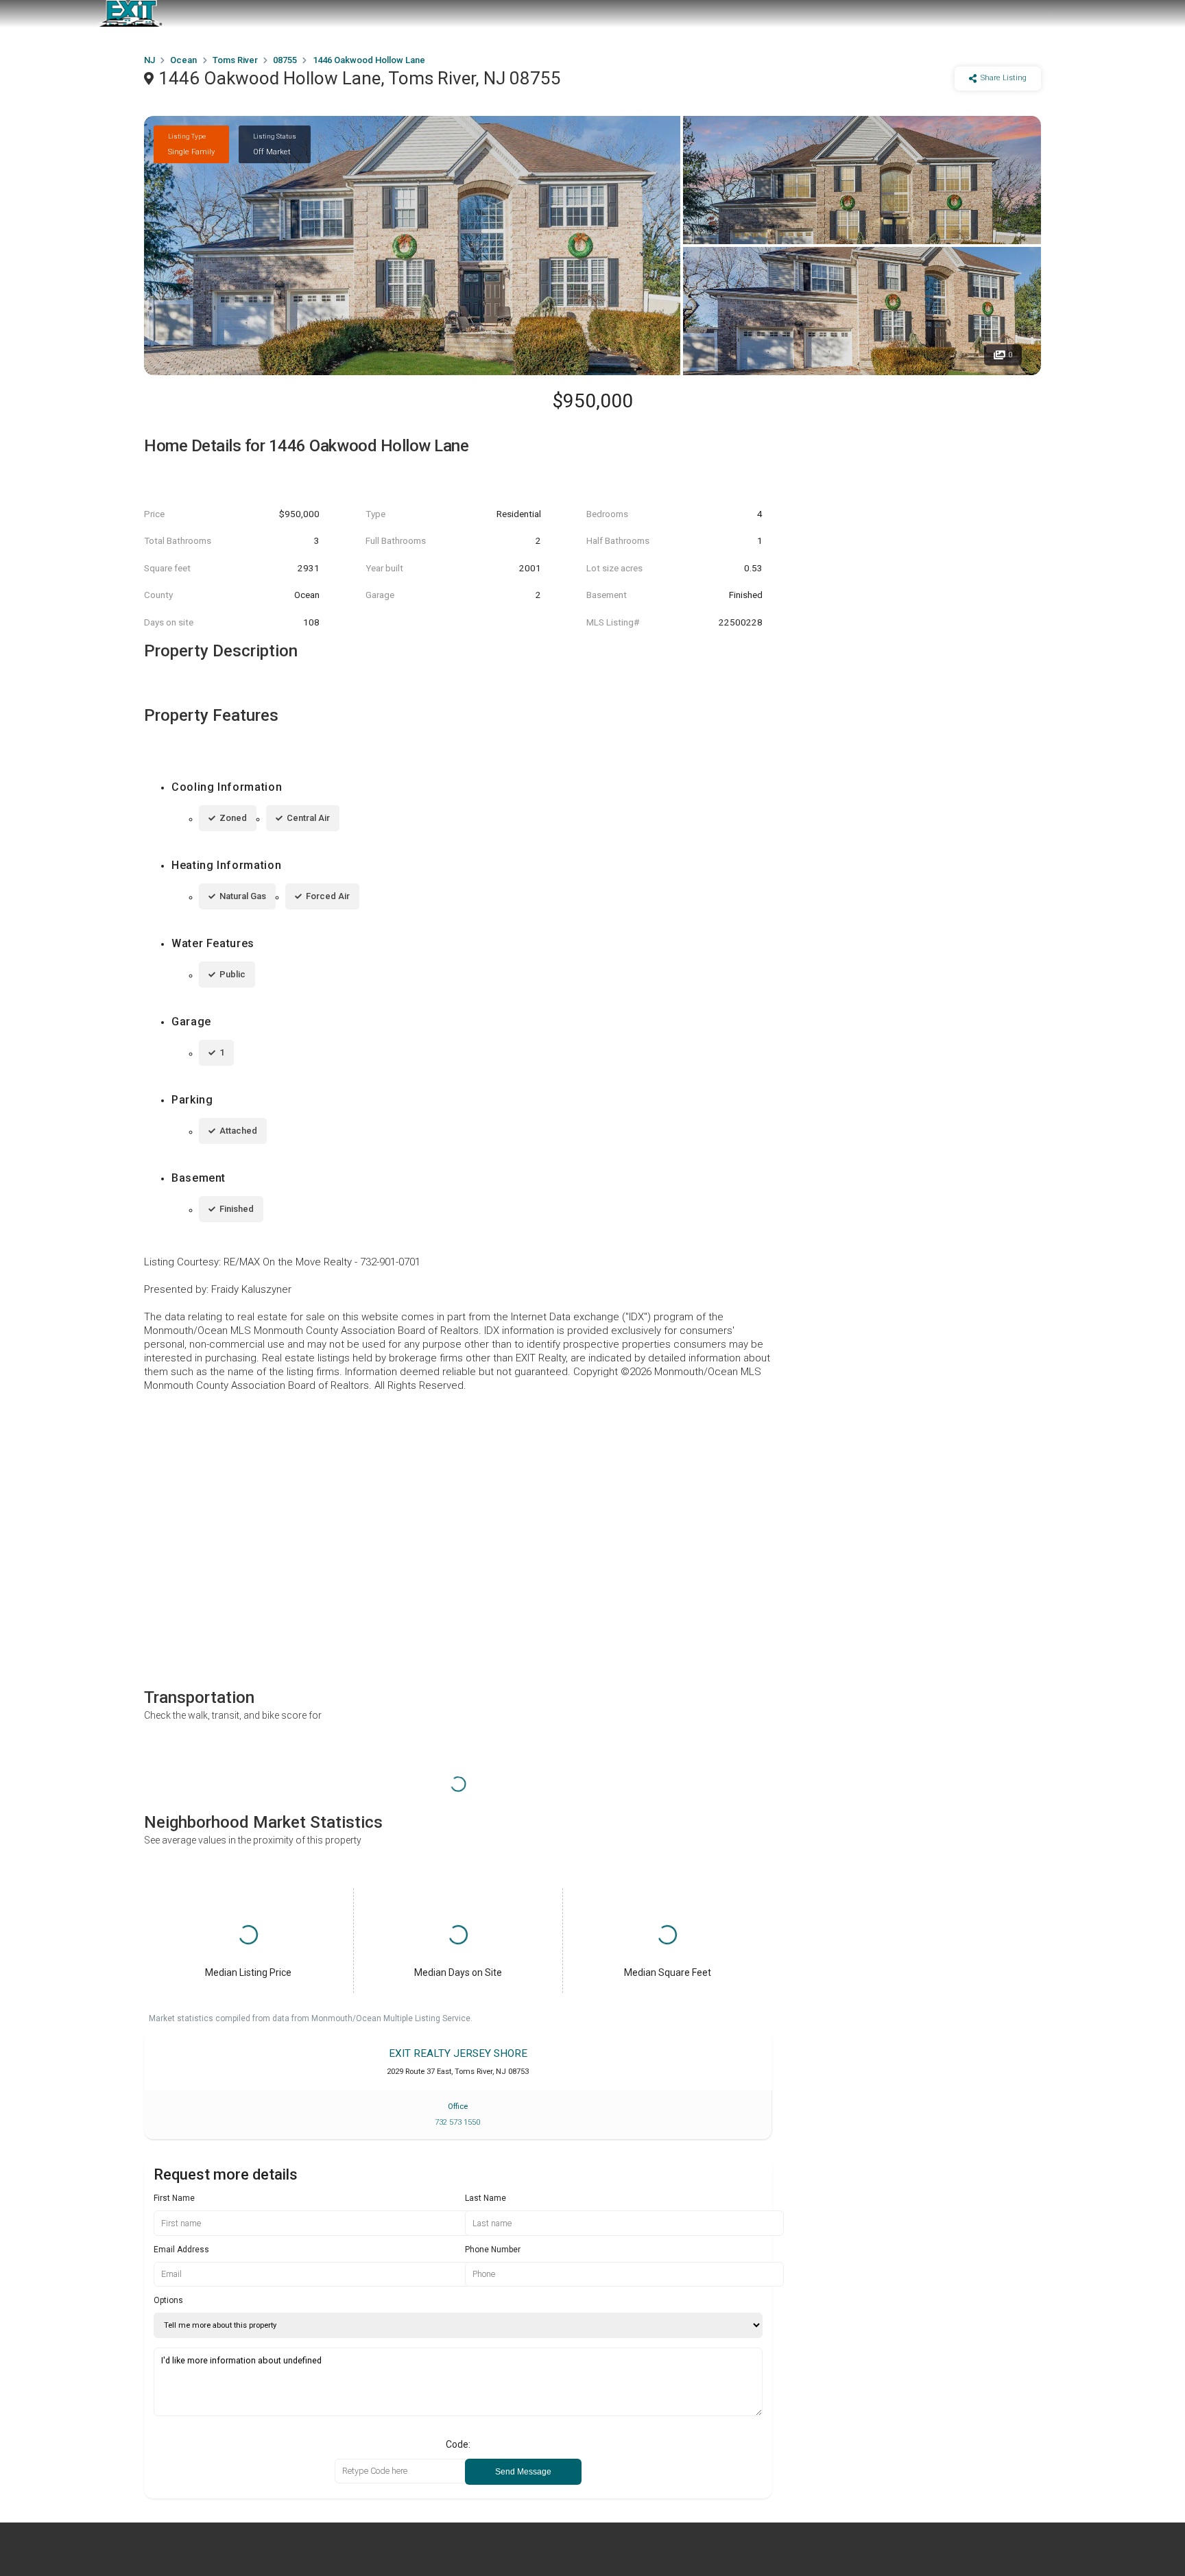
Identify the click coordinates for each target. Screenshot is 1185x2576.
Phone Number (493, 2250)
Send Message (523, 2472)
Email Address (181, 2250)
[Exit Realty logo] (130, 14)
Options (168, 2300)
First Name (174, 2198)
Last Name (486, 2198)
